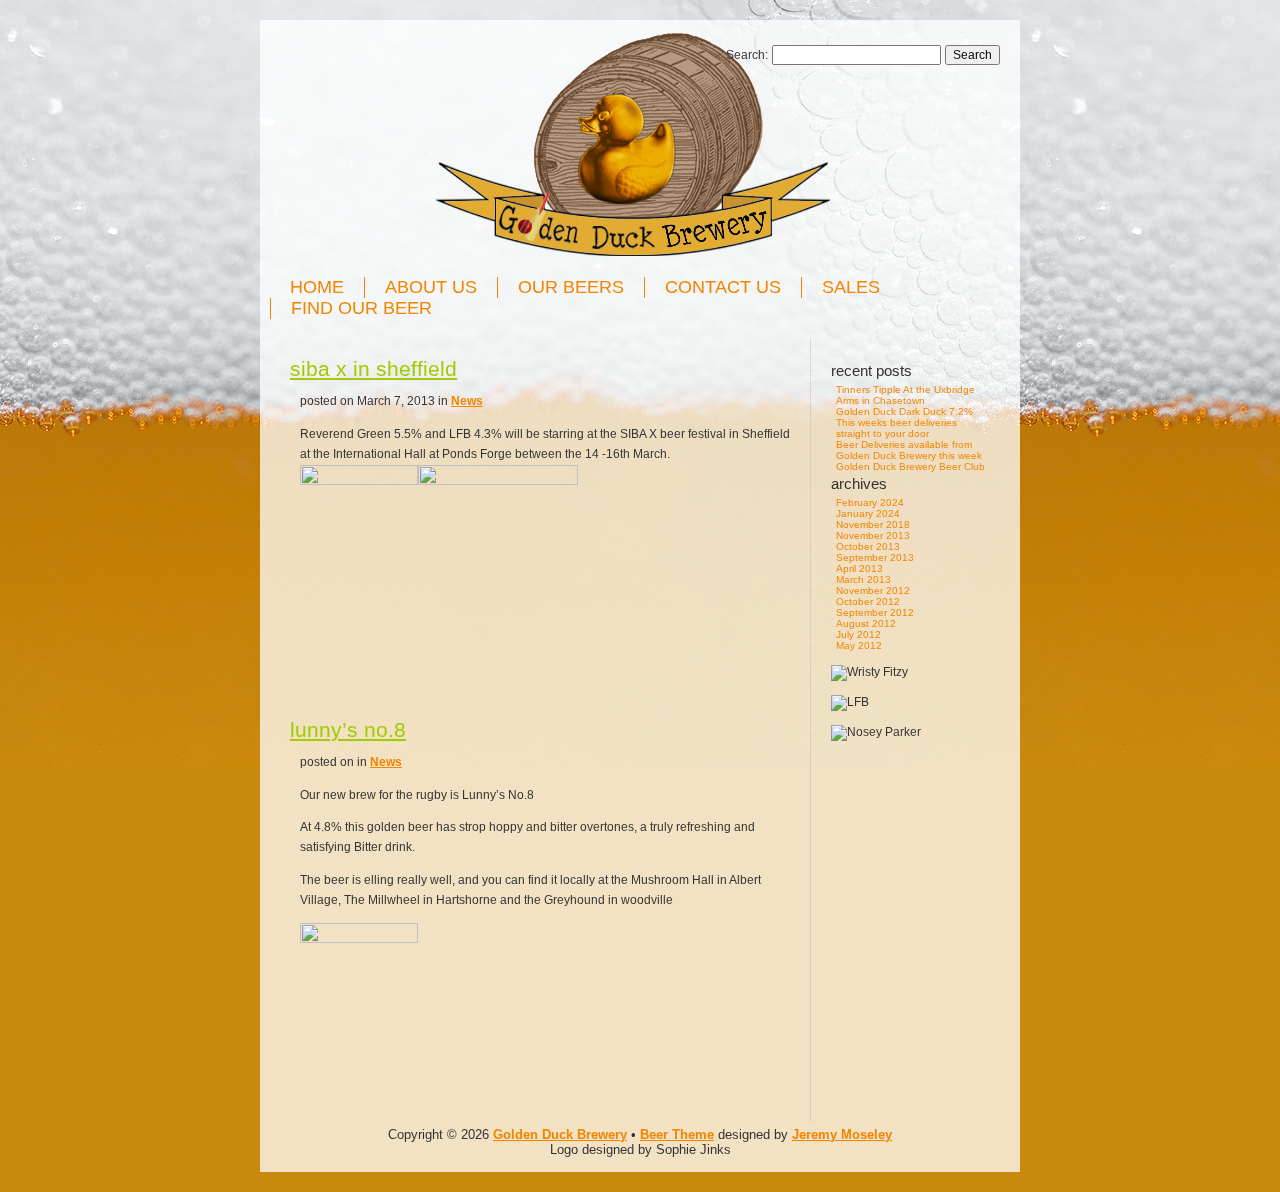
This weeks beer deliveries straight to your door (896, 428)
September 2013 (875, 557)
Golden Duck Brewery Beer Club (910, 466)
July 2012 (858, 634)
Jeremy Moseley (842, 1134)
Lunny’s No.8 (348, 729)
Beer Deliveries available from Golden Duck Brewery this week (909, 450)
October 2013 (868, 546)
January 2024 (868, 513)
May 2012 (859, 645)
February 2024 (870, 502)
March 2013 (863, 579)
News (467, 401)
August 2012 (866, 623)
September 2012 (875, 612)
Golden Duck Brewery (560, 1134)
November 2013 (873, 535)
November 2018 (873, 524)
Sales (851, 287)
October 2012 (868, 601)
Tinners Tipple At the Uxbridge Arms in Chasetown (905, 395)
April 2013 (859, 568)
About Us (431, 287)
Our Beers (571, 287)
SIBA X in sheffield (373, 368)
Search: (747, 55)
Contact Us (723, 287)
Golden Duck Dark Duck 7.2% (904, 411)
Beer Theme (677, 1134)
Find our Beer (361, 308)
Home (317, 287)
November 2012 (873, 590)
